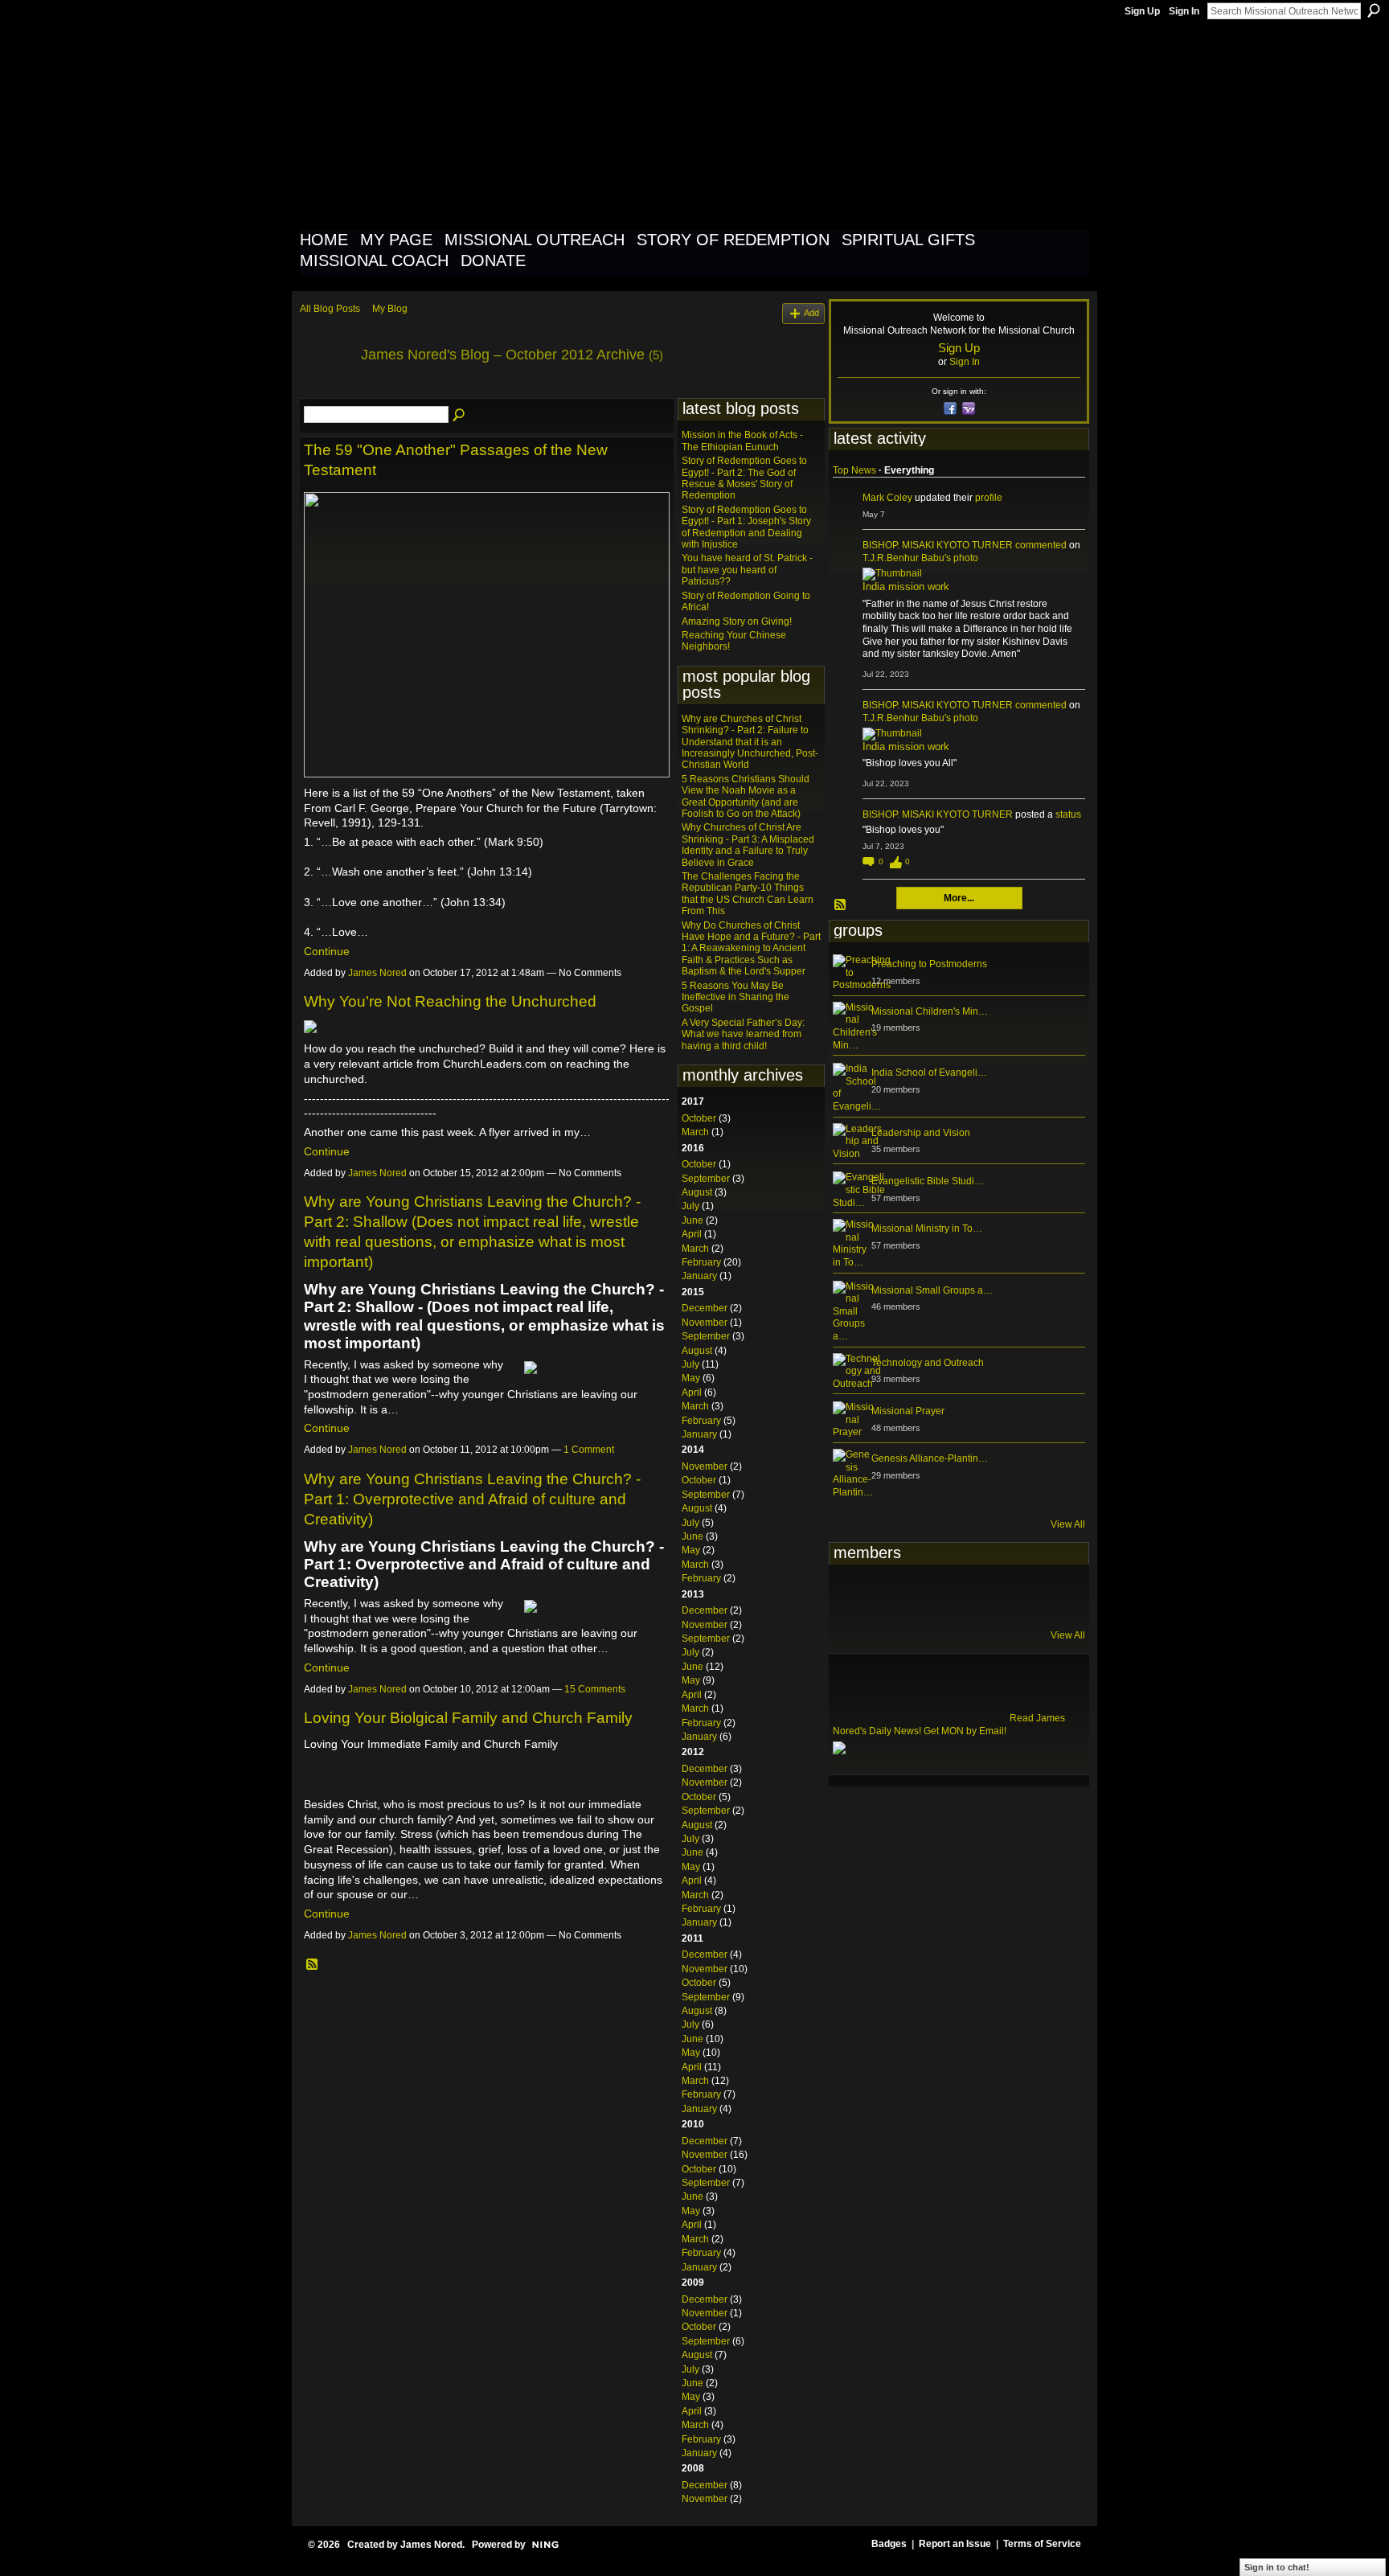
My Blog (390, 309)
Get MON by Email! (965, 1731)
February (701, 1262)
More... (959, 898)
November (705, 1323)
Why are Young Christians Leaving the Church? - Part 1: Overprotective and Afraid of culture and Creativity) (472, 1499)
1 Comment (589, 1450)
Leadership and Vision (921, 1133)
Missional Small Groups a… (932, 1290)
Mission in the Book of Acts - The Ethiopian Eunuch (742, 441)
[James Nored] (326, 392)
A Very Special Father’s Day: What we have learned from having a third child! (743, 1034)
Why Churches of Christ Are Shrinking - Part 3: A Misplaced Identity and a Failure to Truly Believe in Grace (748, 845)
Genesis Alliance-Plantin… (930, 1458)
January (699, 1276)
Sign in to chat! (1277, 2567)
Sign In (1184, 11)
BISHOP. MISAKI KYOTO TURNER (938, 545)
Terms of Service (1042, 2544)
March (695, 1132)
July (690, 1206)
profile (989, 498)
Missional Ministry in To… (927, 1229)
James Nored (377, 973)
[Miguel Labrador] (1010, 1595)
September (706, 1179)
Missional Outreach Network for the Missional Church (591, 124)
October (699, 1118)
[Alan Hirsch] (1049, 1595)
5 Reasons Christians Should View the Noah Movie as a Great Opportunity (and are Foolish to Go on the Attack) (746, 796)
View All (1068, 1524)
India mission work (906, 587)
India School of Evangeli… (929, 1073)
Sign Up (1142, 11)
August (697, 1192)
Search (1374, 10)
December (705, 1308)
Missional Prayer (908, 1411)
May (691, 1378)
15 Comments (595, 1689)
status (1068, 814)
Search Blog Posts (460, 416)
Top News (854, 470)
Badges (889, 2544)
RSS (313, 1965)
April (692, 1234)
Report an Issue (955, 2544)
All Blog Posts (330, 309)
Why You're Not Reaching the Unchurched (450, 1001)
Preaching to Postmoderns (929, 964)
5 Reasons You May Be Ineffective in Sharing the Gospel (735, 997)
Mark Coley (887, 498)
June (692, 1220)
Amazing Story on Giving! (737, 621)
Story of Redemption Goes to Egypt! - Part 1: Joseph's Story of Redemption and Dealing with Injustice (746, 527)
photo (966, 558)
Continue (327, 951)
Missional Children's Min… (930, 1011)
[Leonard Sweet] (852, 1595)
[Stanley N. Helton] (970, 1595)
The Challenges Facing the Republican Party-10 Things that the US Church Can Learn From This (748, 894)
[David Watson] (891, 1595)
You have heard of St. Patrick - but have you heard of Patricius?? (747, 570)
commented (1041, 545)
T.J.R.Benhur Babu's (907, 558)
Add (811, 313)
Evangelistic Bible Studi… (928, 1181)
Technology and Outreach (928, 1363)
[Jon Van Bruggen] (931, 1595)
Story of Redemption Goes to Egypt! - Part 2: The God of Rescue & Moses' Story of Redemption (744, 478)
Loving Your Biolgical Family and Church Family (468, 1718)
